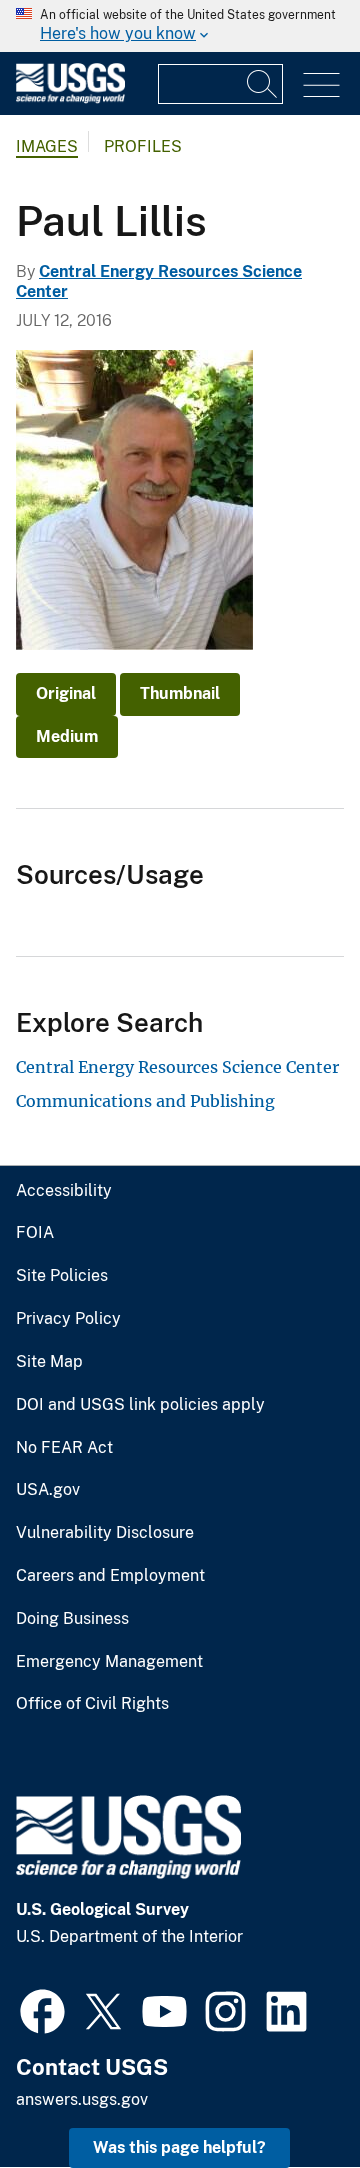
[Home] (70, 98)
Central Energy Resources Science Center (177, 1067)
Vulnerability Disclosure (105, 1533)
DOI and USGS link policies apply (140, 1405)
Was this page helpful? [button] (179, 2147)
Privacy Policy (68, 1319)
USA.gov (48, 1490)
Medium (67, 736)
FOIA (35, 1233)
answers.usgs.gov (82, 2099)
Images (47, 146)
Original (66, 693)
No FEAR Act (64, 1448)
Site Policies (62, 1276)
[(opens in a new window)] (42, 2009)
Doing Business (72, 1619)
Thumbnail (180, 693)
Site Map (49, 1362)
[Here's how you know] (180, 26)
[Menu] (321, 85)
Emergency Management (109, 1662)
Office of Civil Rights (92, 1704)
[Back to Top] (287, 2095)
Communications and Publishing (145, 1101)
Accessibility (64, 1191)
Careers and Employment (110, 1576)
